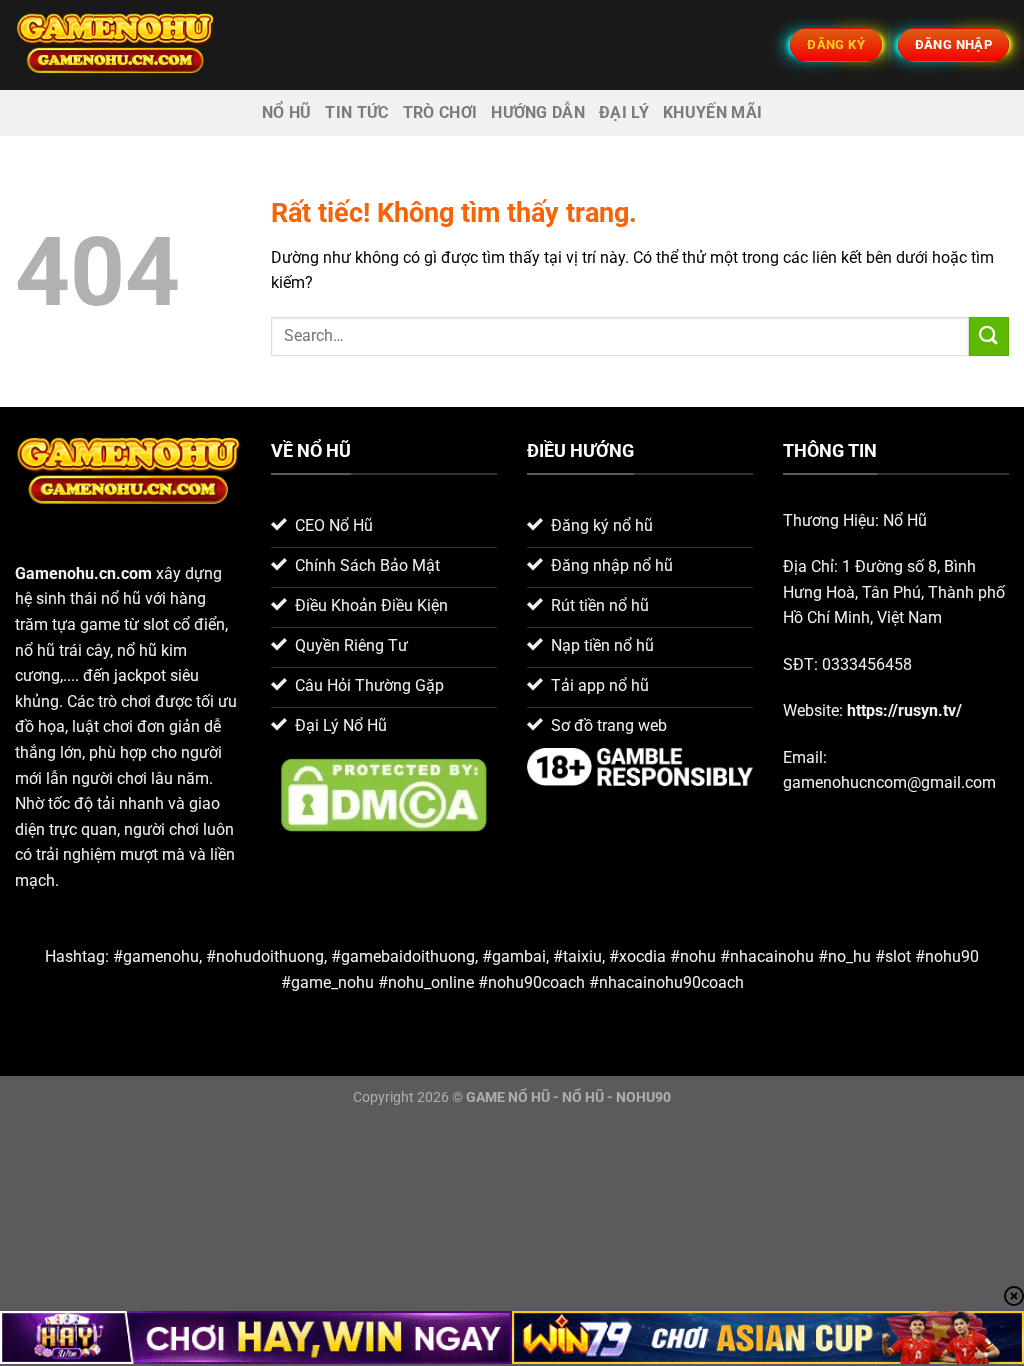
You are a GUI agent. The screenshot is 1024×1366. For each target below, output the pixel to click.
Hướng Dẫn (538, 112)
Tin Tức (356, 112)
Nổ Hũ (287, 112)
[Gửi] (989, 336)
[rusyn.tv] (115, 44)
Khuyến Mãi (712, 112)
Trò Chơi (440, 112)
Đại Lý (624, 112)
